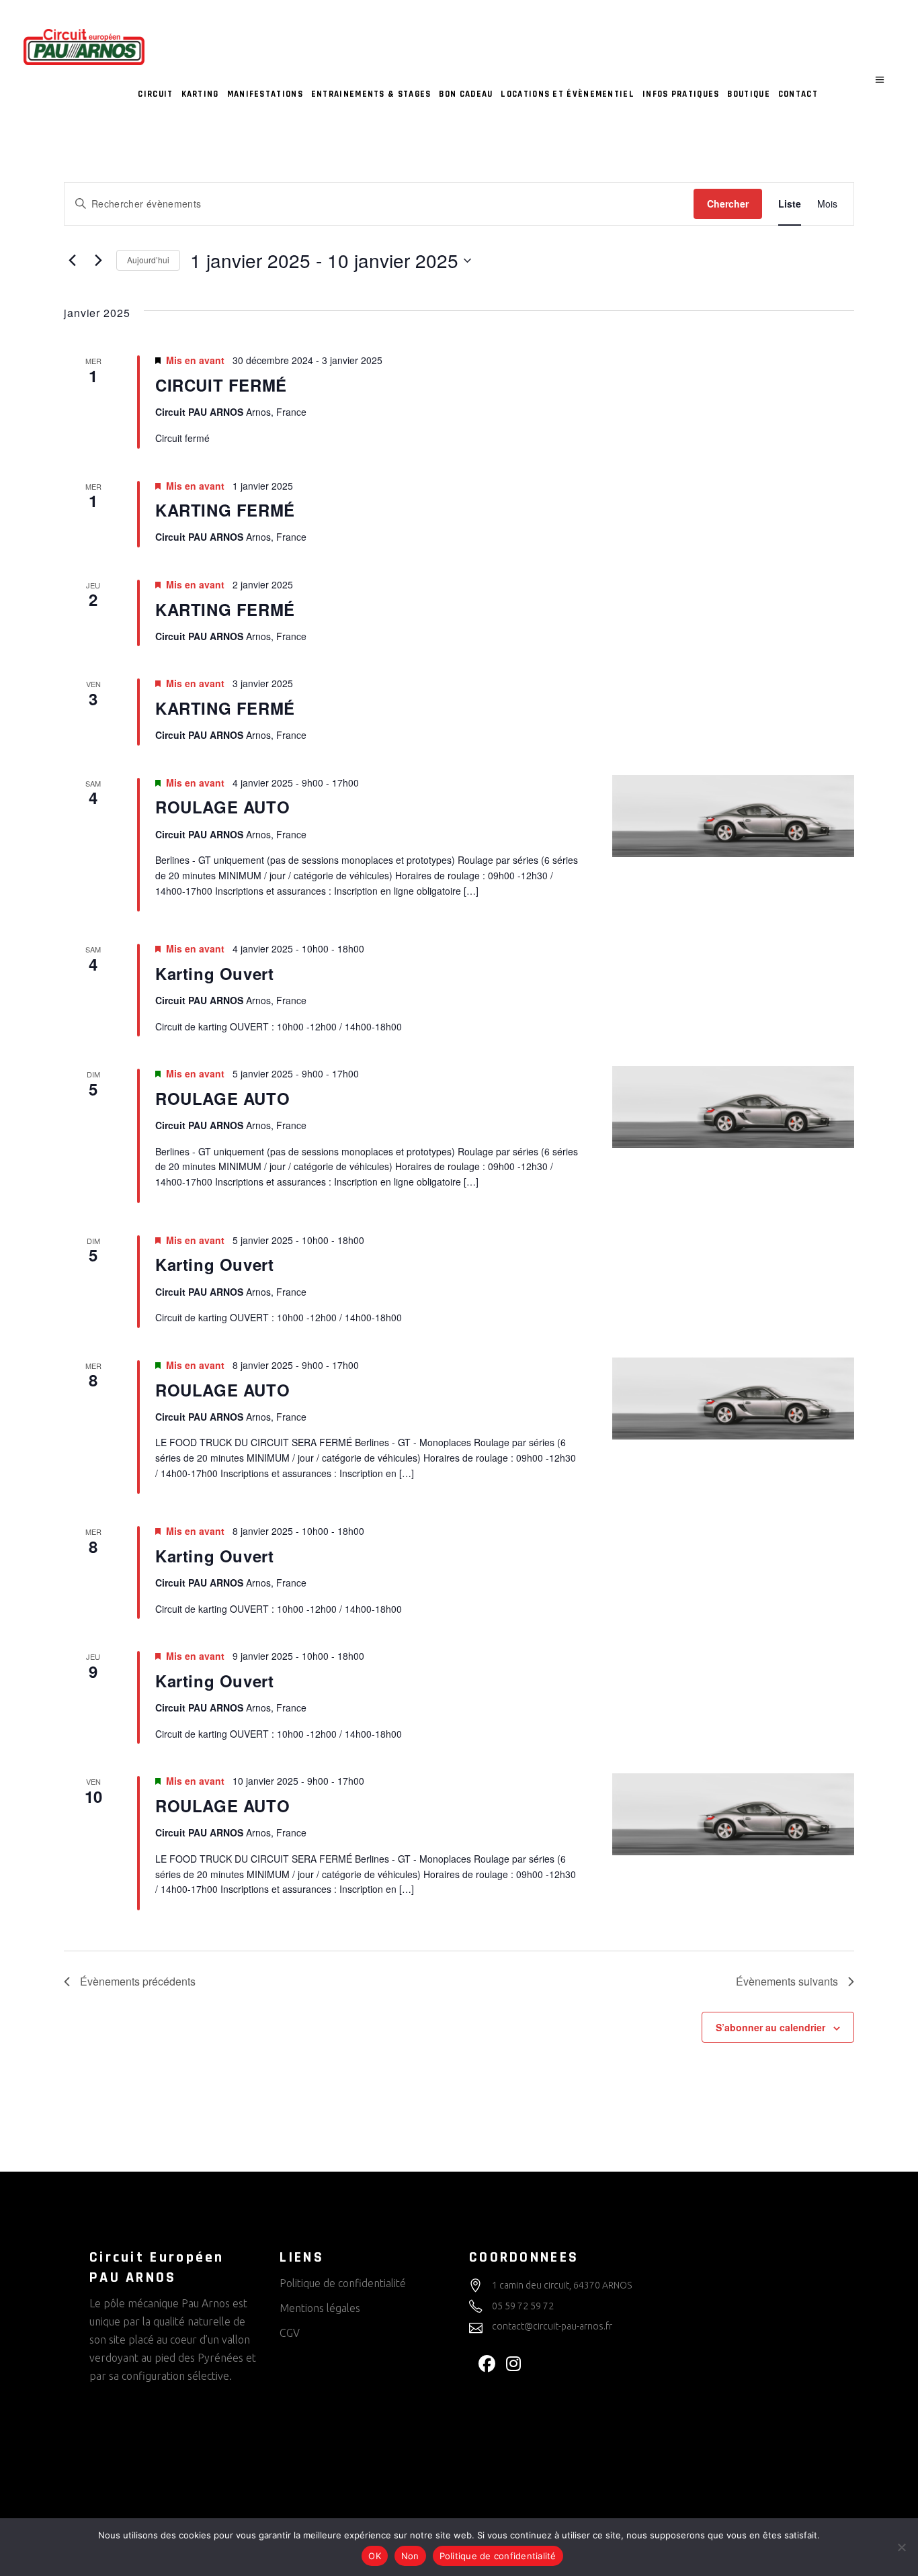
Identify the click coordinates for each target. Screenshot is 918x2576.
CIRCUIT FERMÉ (221, 385)
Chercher (728, 204)
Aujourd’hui (148, 260)
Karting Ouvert (214, 973)
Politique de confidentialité (343, 2283)
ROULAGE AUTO (222, 807)
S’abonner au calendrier (770, 2027)
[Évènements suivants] (98, 261)
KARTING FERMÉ (225, 510)
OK (375, 2556)
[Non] (901, 2547)
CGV (290, 2333)
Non (410, 2556)
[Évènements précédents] (72, 261)
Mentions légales (320, 2308)
